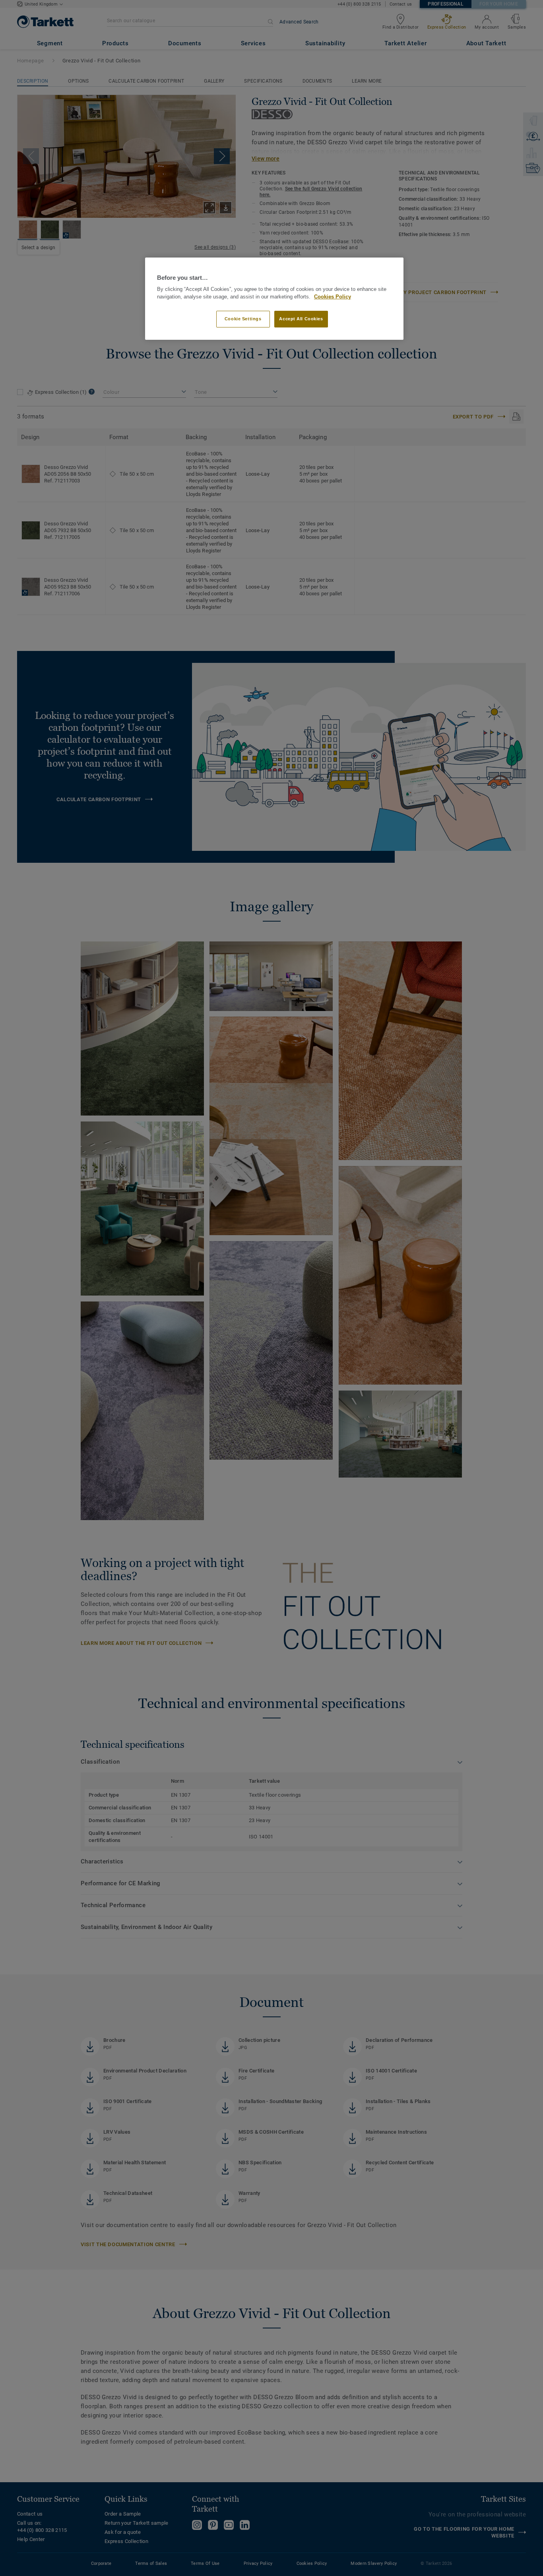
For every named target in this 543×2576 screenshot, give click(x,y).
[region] (274, 299)
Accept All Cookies (301, 319)
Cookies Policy (333, 297)
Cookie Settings (243, 319)
